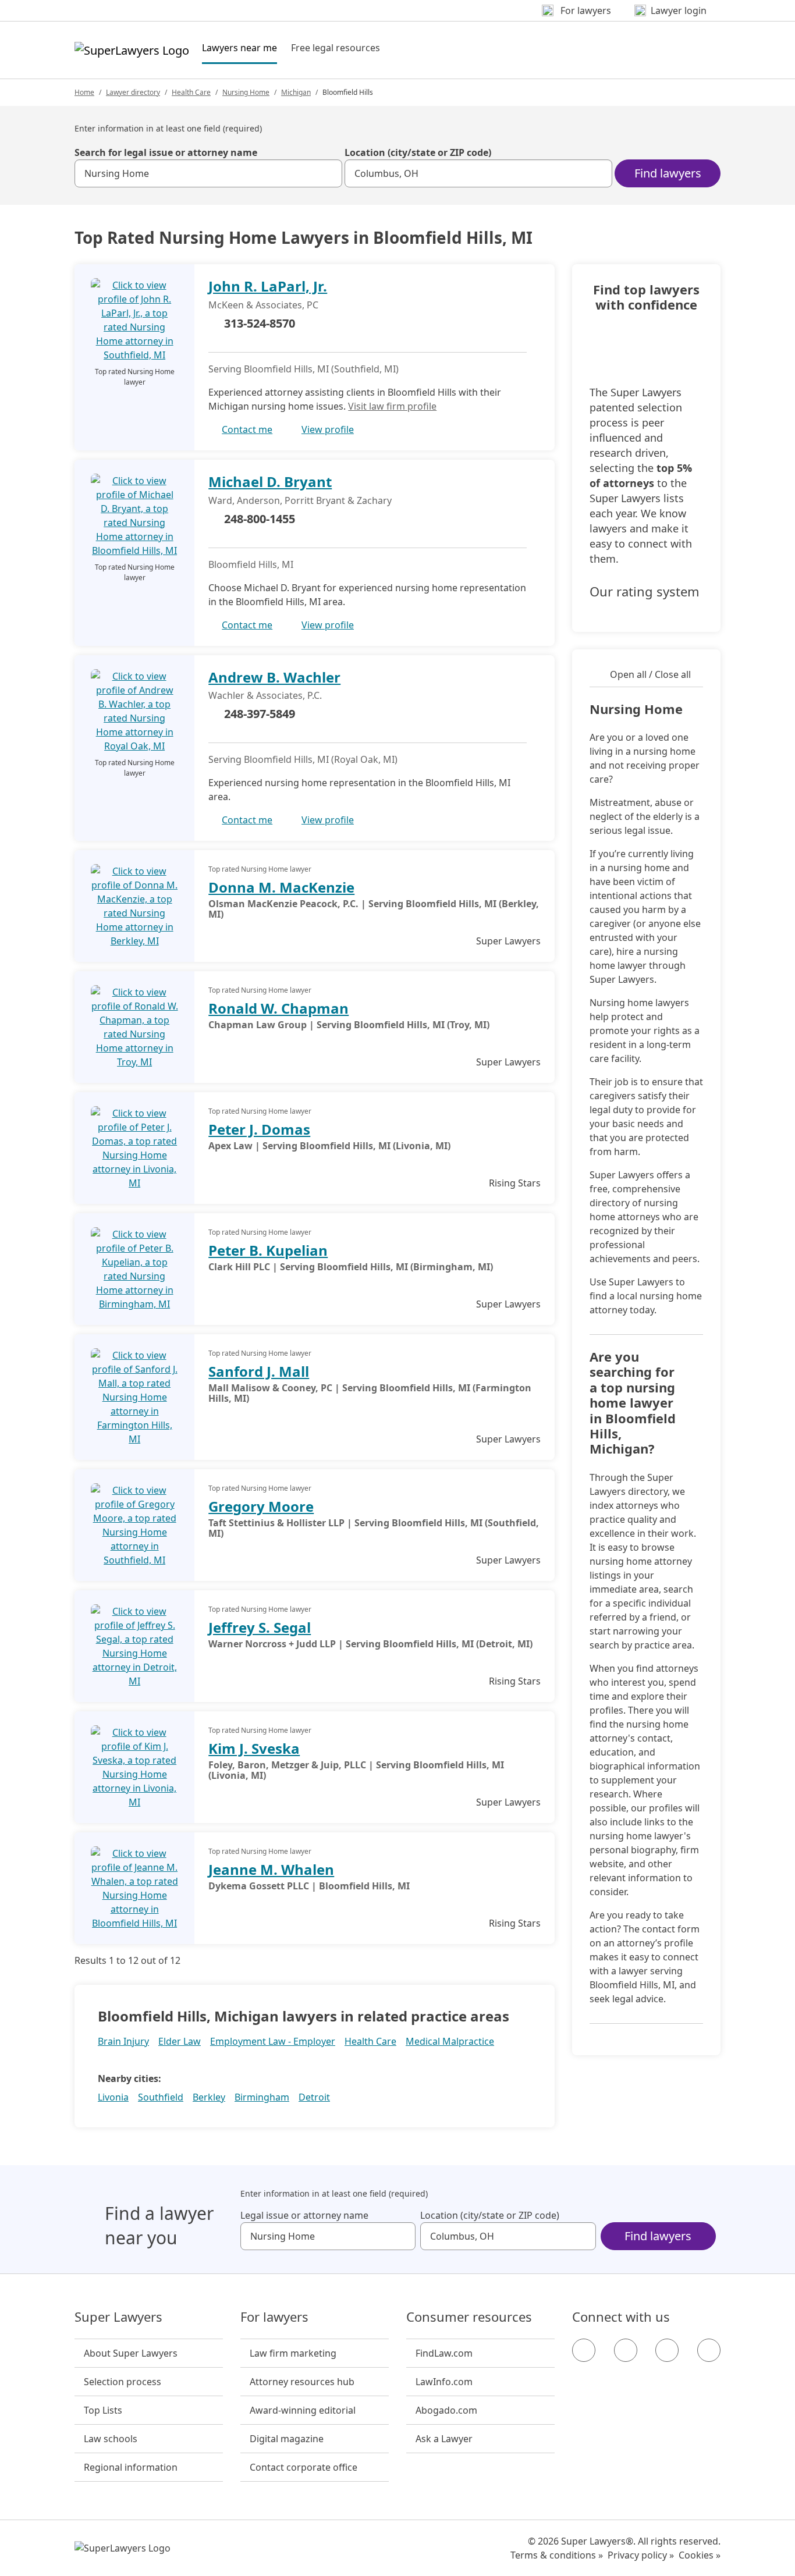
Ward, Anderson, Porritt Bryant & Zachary (300, 500)
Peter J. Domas (259, 1129)
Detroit (314, 2097)
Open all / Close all (650, 674)
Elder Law (180, 2041)
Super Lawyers (118, 2317)
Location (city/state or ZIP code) (418, 152)
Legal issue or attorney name (304, 2215)
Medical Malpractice (450, 2041)
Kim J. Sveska (254, 1748)
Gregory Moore (261, 1506)
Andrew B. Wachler (274, 677)
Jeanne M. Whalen (271, 1869)
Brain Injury (123, 2041)
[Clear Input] (328, 173)
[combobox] (208, 173)
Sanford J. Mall (259, 1371)
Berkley (209, 2097)
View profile (328, 429)
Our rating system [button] (645, 592)
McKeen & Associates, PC (263, 305)
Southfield (161, 2097)
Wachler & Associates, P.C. (265, 695)
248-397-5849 (260, 714)
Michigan (296, 92)
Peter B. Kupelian (268, 1250)
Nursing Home (246, 92)
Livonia (113, 2097)
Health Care (191, 92)
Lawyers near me (239, 47)
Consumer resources (469, 2317)
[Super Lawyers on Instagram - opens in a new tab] (626, 2350)
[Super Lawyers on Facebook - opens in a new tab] (584, 2350)
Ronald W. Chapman (278, 1008)
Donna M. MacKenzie (281, 887)
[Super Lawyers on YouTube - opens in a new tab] (667, 2350)
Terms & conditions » (557, 2555)
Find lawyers (668, 173)
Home (84, 92)
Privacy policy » (641, 2555)
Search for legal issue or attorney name (166, 152)
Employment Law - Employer (273, 2041)
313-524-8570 (260, 323)
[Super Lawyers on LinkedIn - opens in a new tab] (709, 2350)
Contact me (247, 429)
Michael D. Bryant (270, 482)
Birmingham (262, 2097)
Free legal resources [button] (336, 48)
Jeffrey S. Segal (260, 1627)
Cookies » (700, 2555)
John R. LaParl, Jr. (268, 286)
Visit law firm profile (392, 406)
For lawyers (274, 2317)
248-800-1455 (260, 519)
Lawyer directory (133, 92)
